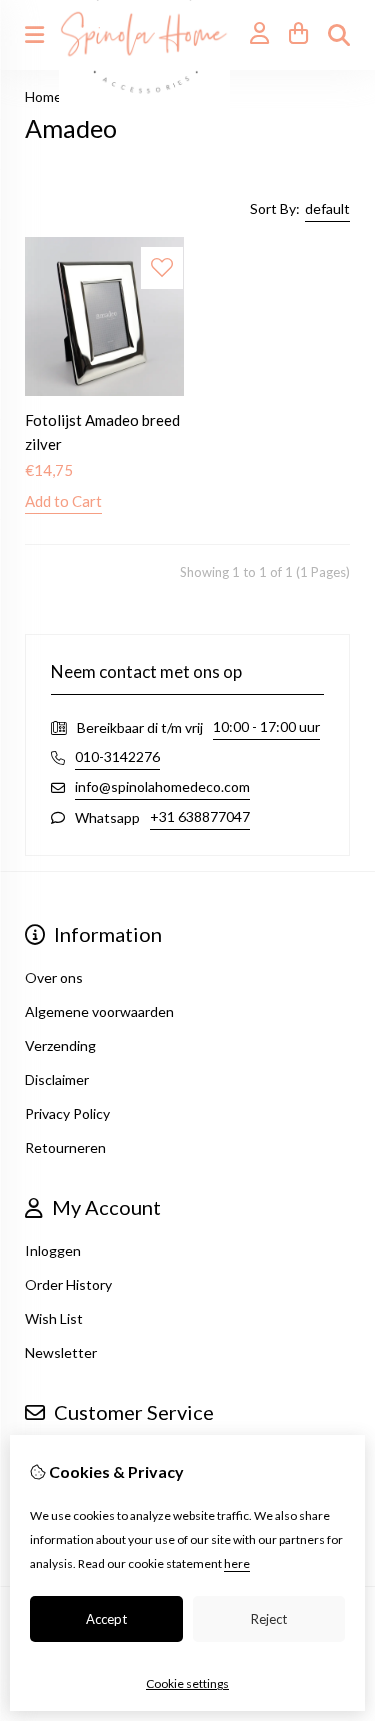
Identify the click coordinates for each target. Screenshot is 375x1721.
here (237, 1563)
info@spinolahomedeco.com (162, 786)
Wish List (54, 1318)
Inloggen (53, 1250)
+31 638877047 (200, 816)
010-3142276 (117, 756)
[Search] (339, 35)
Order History (68, 1284)
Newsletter (61, 1352)
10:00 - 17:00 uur (266, 726)
